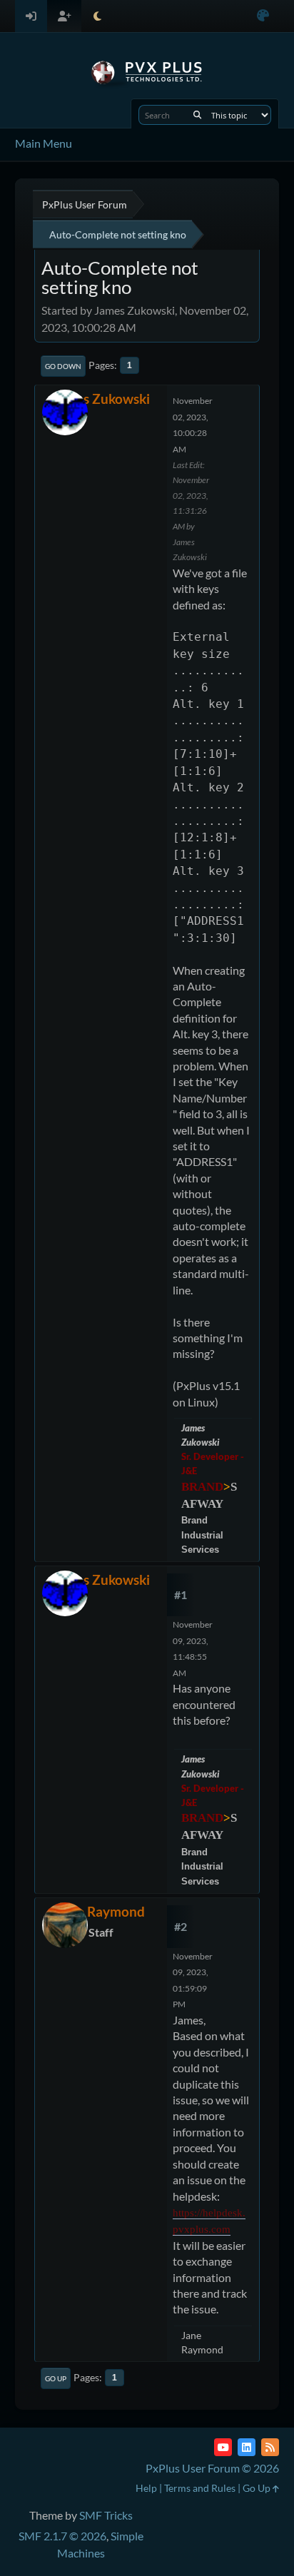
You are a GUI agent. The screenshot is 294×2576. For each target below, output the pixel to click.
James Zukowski (101, 399)
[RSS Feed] (270, 2447)
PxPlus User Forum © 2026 (212, 2468)
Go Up (56, 2378)
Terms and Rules (200, 2488)
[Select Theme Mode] (97, 16)
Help (146, 2488)
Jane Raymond (101, 1911)
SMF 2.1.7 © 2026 (62, 2536)
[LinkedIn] (247, 2447)
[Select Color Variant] (263, 16)
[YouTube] (223, 2447)
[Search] (197, 115)
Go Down (63, 366)
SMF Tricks (106, 2515)
